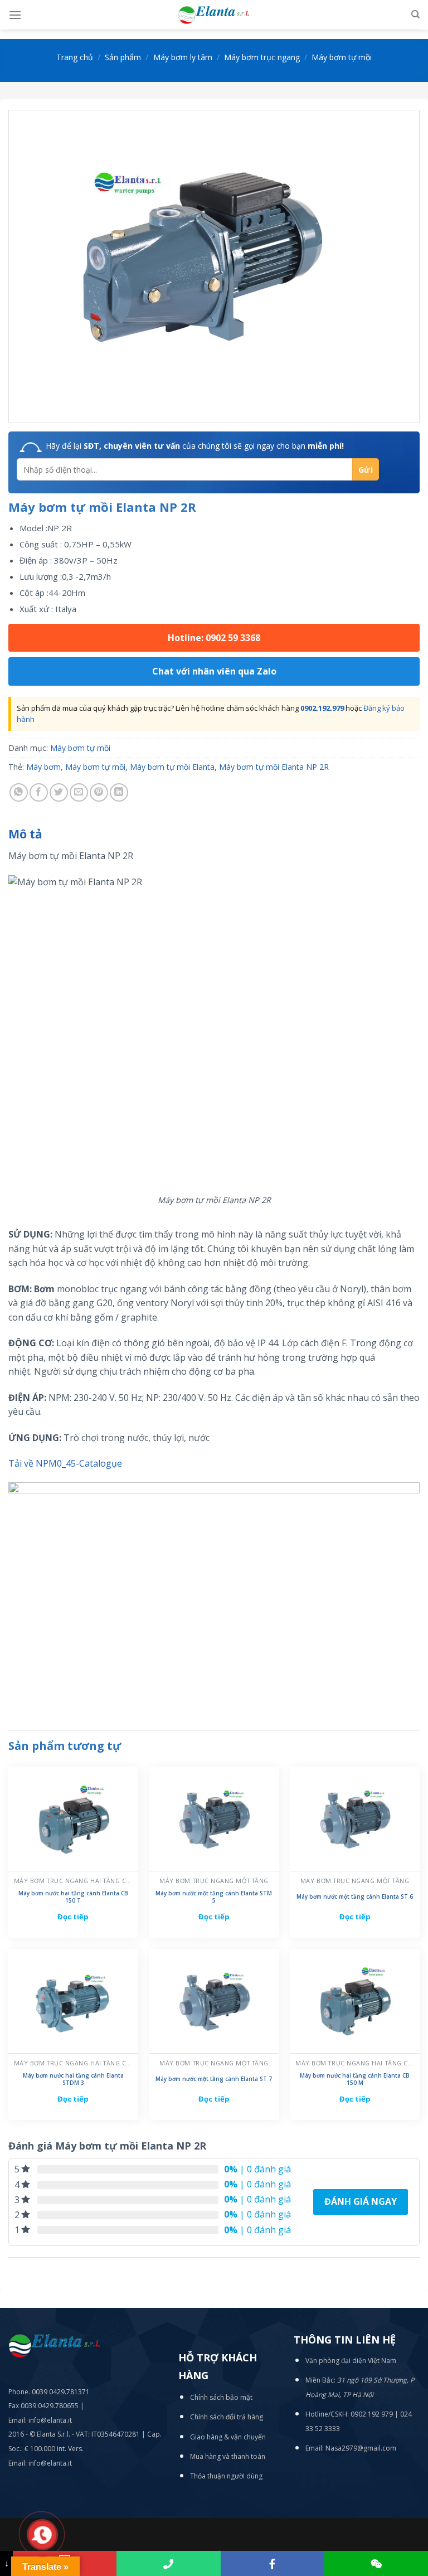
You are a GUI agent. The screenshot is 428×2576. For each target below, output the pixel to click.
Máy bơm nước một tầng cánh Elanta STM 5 (214, 1897)
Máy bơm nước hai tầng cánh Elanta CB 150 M (355, 2079)
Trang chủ (75, 57)
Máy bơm (43, 767)
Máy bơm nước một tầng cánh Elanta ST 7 (214, 2079)
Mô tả (25, 834)
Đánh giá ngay (361, 2201)
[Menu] (15, 15)
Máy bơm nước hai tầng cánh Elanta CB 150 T (73, 1897)
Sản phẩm (123, 57)
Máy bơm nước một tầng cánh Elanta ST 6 (355, 1897)
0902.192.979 (322, 708)
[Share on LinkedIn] (119, 792)
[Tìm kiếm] (415, 14)
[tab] (25, 835)
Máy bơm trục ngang (262, 57)
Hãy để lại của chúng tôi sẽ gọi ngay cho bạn (195, 446)
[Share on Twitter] (59, 792)
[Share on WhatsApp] (19, 792)
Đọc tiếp (73, 1917)
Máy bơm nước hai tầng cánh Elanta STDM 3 (73, 2079)
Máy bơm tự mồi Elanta (172, 767)
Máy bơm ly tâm (183, 57)
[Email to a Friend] (79, 792)
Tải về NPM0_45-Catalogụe (65, 1463)
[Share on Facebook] (39, 792)
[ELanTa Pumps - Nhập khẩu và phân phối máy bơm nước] (214, 15)
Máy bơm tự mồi (342, 57)
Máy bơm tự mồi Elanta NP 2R (274, 767)
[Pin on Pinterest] (99, 792)
